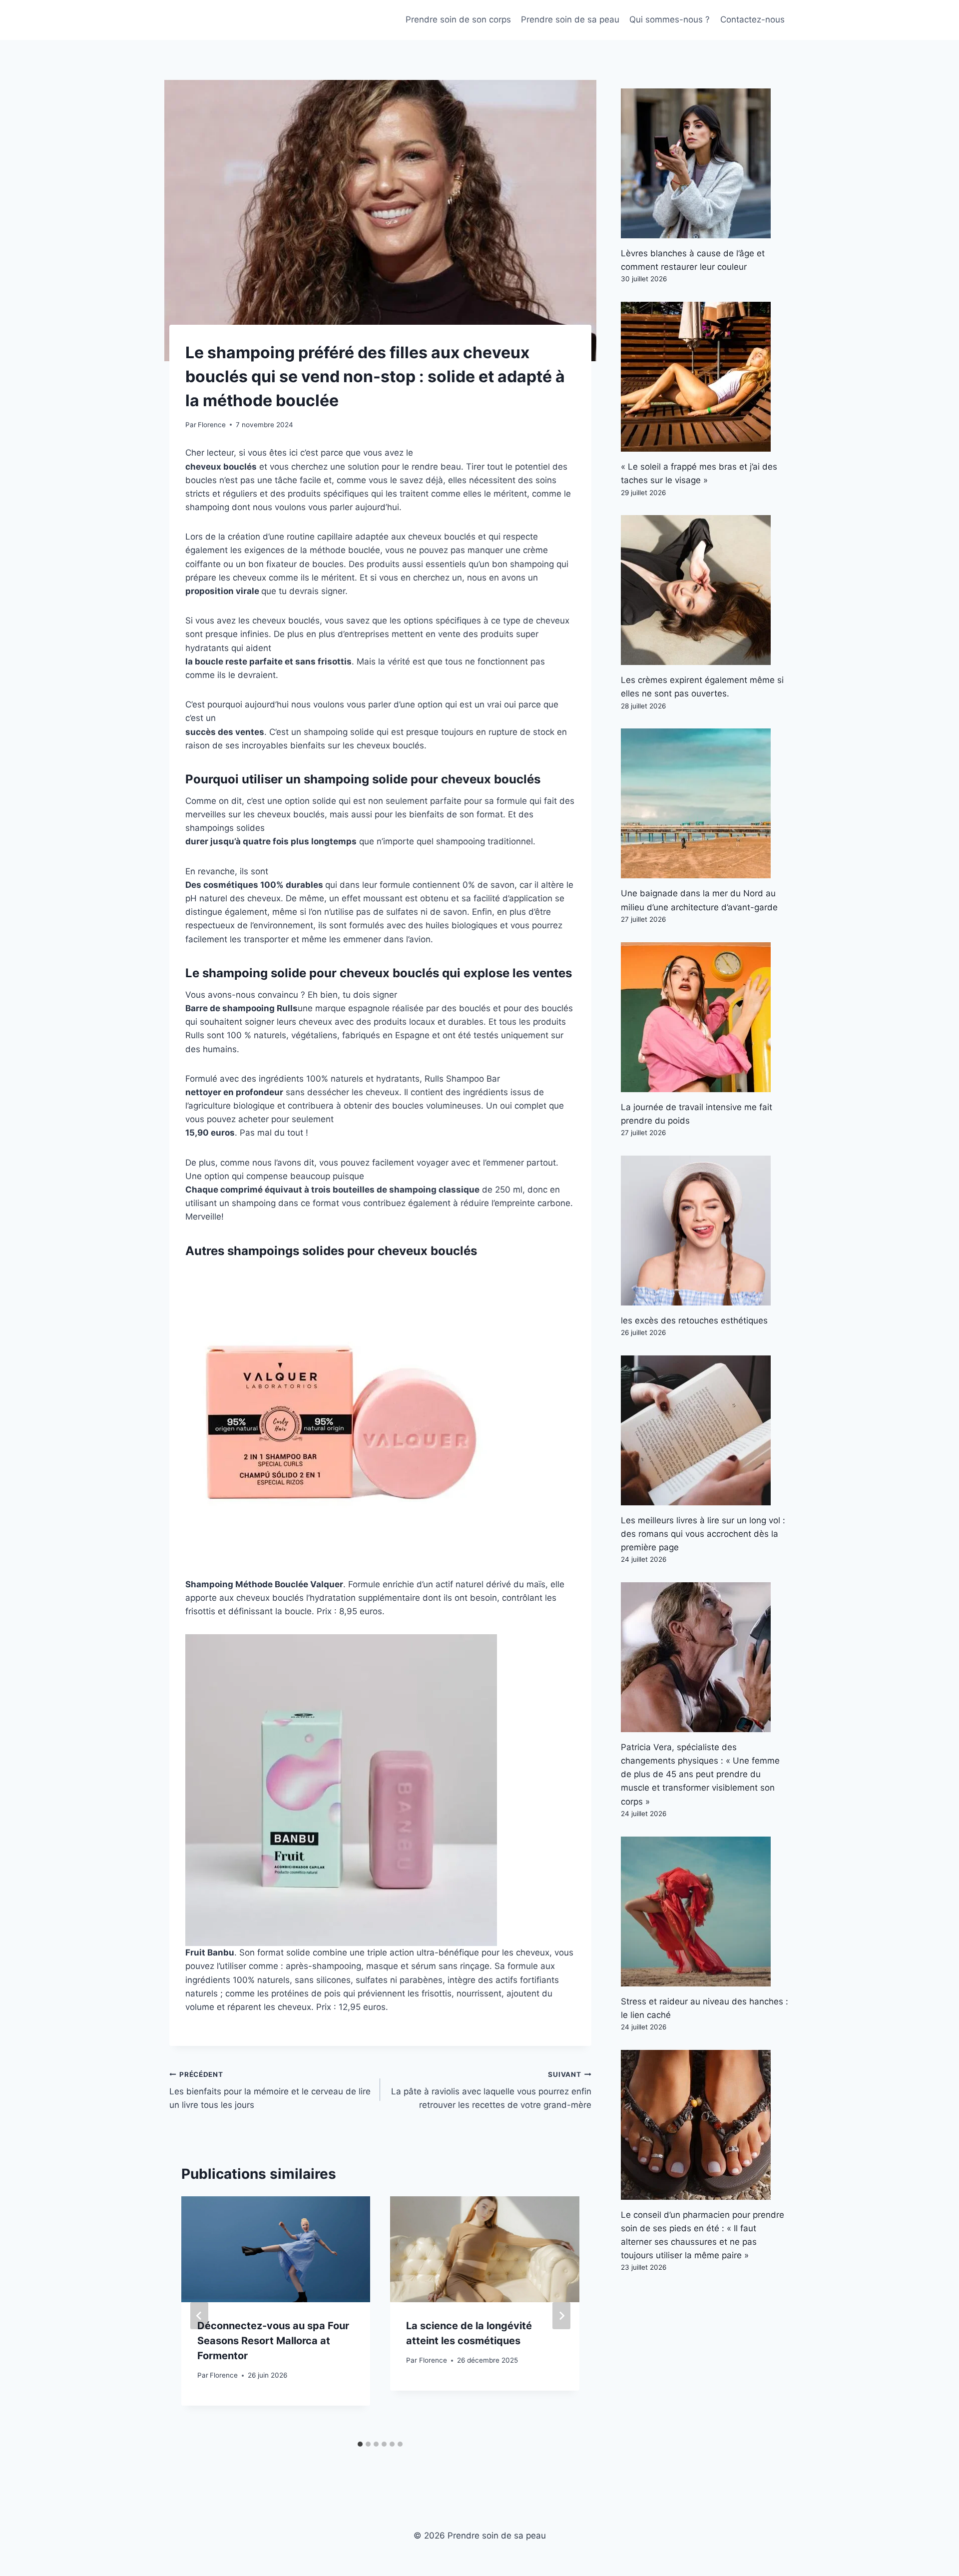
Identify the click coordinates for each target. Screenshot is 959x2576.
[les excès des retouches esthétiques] (705, 1231)
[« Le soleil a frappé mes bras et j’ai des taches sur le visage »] (705, 377)
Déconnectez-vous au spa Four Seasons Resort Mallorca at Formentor (273, 2341)
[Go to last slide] (199, 2316)
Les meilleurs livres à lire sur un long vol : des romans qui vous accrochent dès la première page (703, 1534)
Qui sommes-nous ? (670, 19)
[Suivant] (561, 2316)
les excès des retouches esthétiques (694, 1320)
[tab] (360, 2444)
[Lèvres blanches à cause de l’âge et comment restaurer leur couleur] (705, 163)
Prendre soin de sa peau (570, 19)
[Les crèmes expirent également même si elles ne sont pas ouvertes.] (705, 590)
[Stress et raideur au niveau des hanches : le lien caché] (705, 1912)
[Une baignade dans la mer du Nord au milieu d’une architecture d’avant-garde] (705, 803)
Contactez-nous (752, 19)
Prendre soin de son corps (458, 19)
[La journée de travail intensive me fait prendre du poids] (705, 1017)
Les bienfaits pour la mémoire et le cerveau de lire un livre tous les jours (270, 2090)
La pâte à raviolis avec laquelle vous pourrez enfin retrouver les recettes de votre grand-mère (491, 2090)
